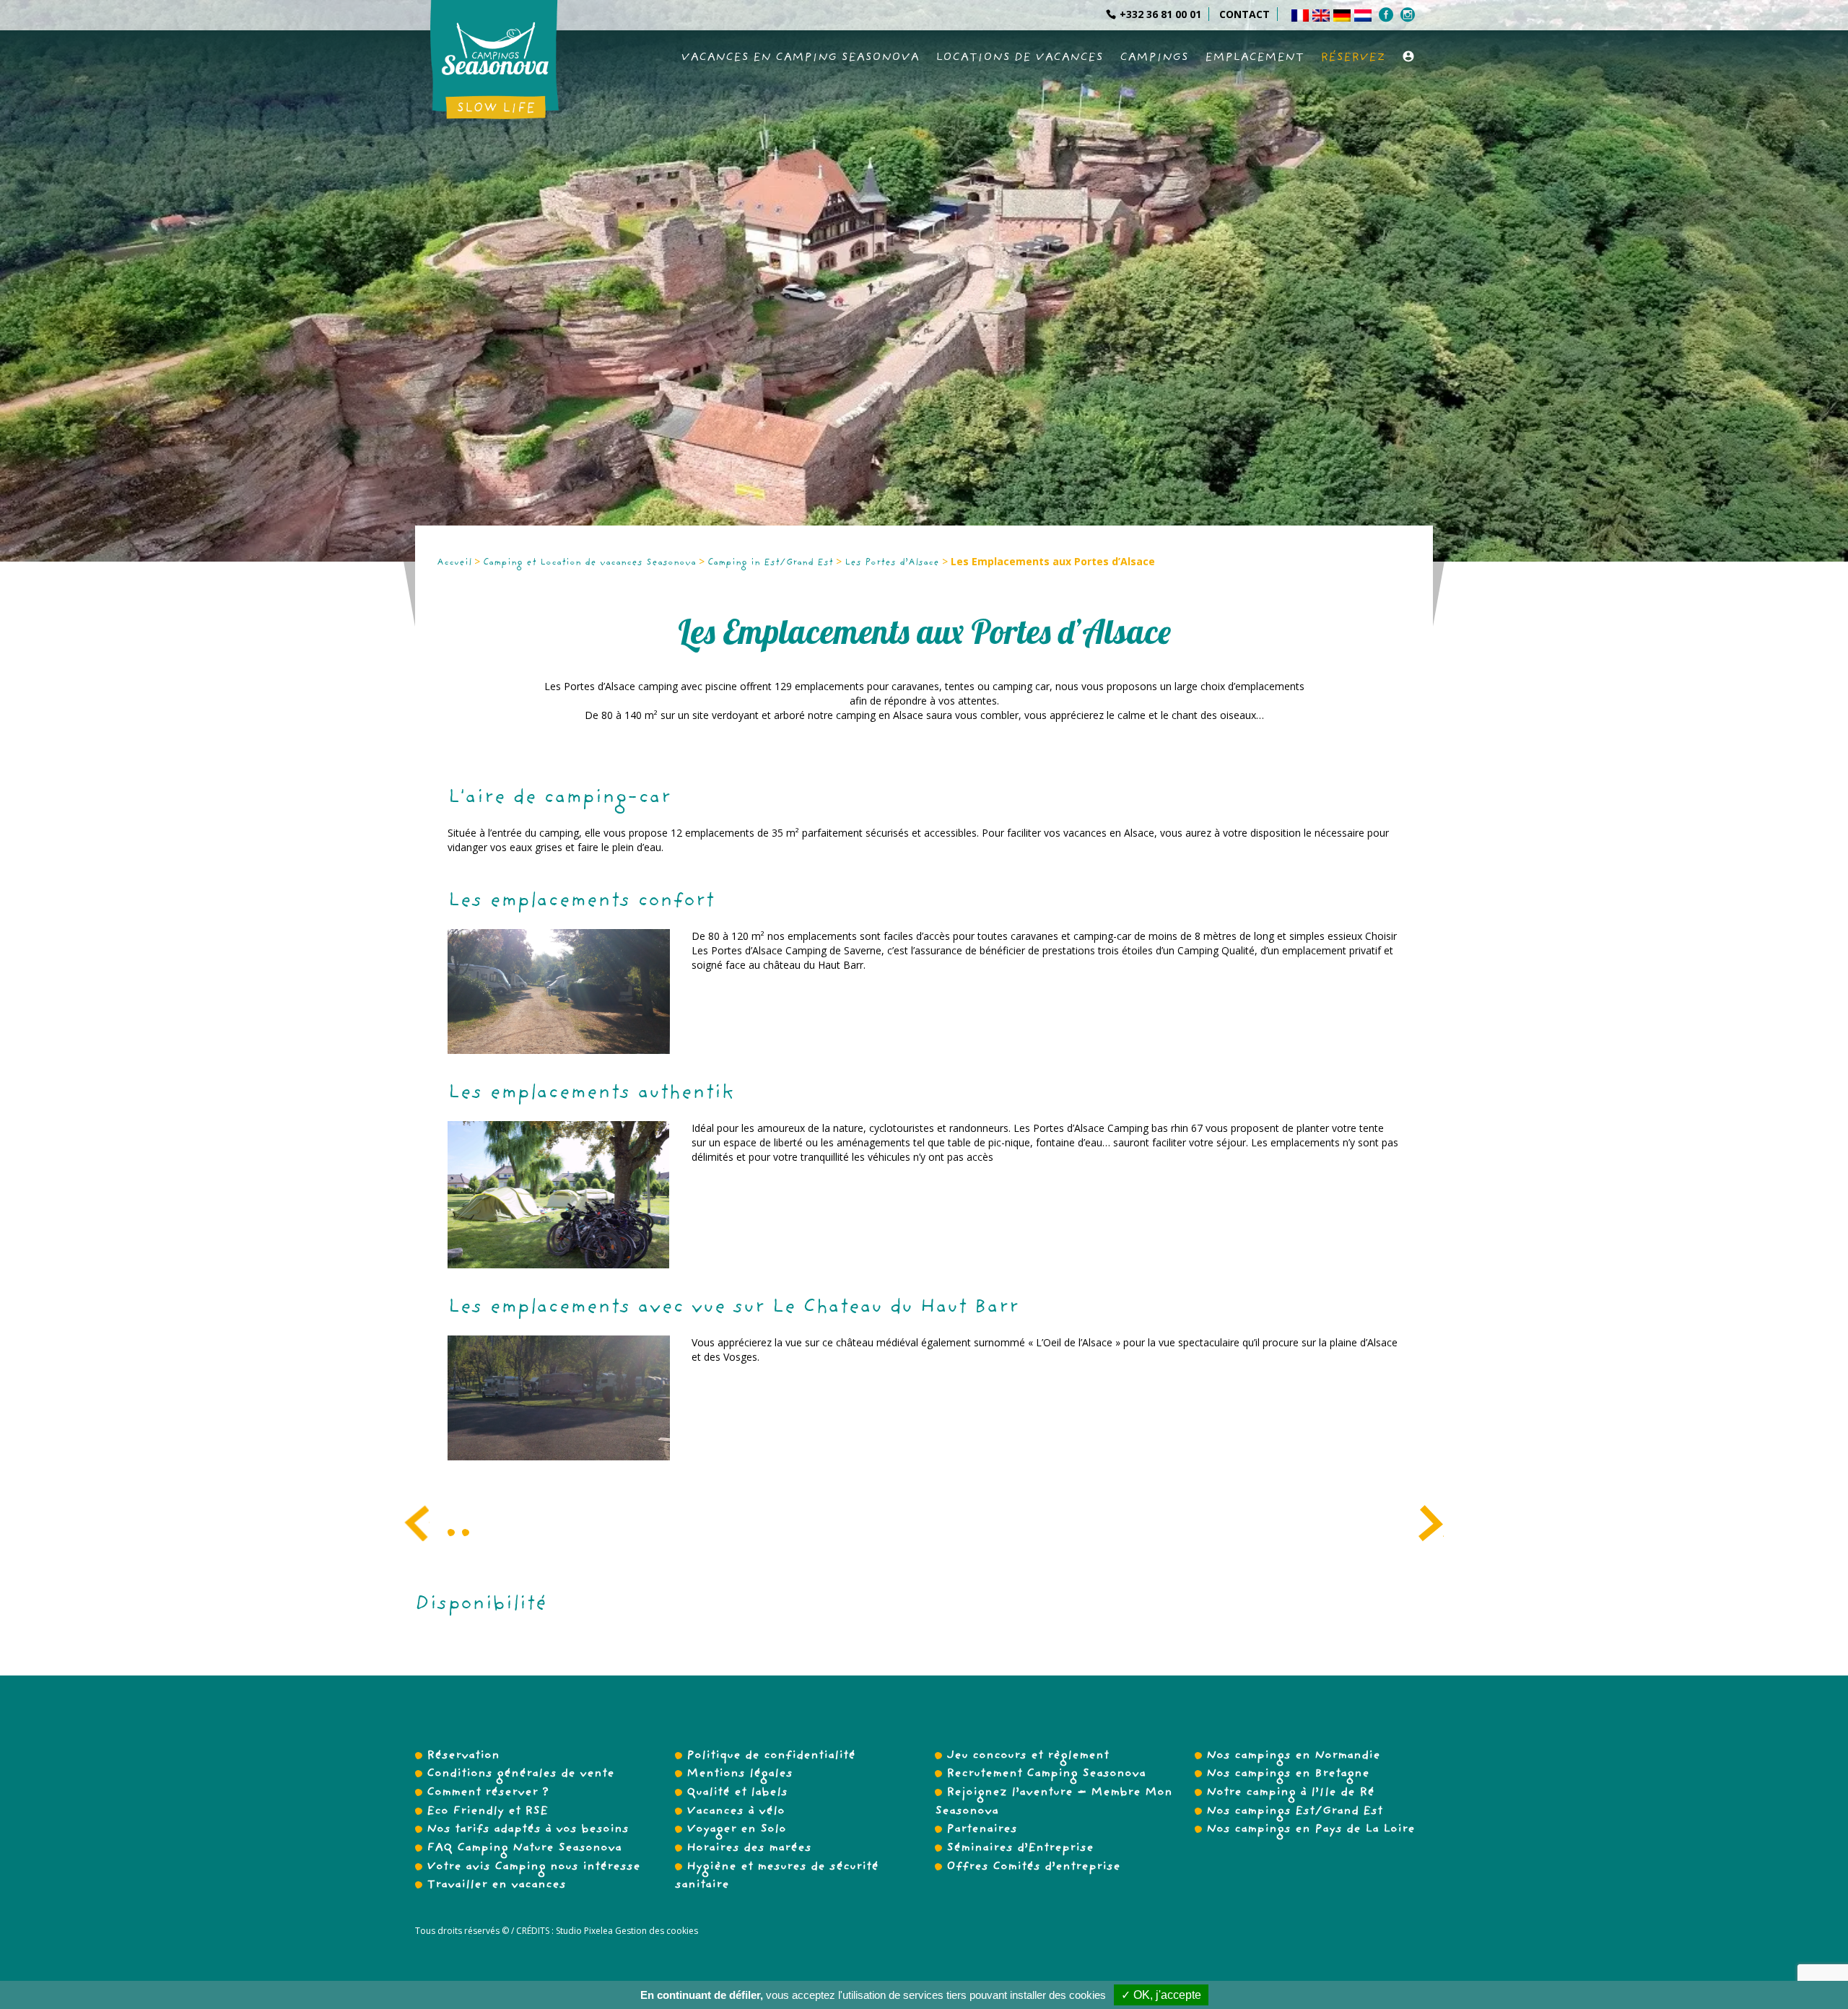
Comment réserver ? (488, 1793)
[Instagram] (1409, 14)
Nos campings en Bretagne (1288, 1774)
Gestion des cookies (655, 1931)
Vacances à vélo (736, 1812)
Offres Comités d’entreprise (1033, 1868)
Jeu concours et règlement (1028, 1756)
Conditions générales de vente (520, 1774)
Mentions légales (740, 1774)
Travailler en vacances (496, 1886)
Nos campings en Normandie (1293, 1756)
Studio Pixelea (584, 1931)
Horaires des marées (749, 1849)
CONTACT (1245, 14)
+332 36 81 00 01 (1160, 14)
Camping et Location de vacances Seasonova (589, 563)
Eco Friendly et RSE (487, 1812)
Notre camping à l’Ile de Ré (1290, 1793)
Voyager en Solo (736, 1830)
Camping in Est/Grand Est (770, 563)
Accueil (454, 563)
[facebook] (1388, 14)
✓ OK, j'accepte (1161, 1995)
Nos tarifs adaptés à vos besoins (528, 1830)
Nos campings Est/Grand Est (1294, 1812)
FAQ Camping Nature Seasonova (524, 1849)
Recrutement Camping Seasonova (1046, 1774)
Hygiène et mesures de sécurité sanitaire (777, 1877)
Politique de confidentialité (771, 1756)
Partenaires (982, 1830)
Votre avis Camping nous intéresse (533, 1868)
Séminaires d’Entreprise (1020, 1849)
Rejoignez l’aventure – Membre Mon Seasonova (1054, 1803)
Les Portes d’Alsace (892, 563)
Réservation (463, 1756)
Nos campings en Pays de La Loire (1311, 1830)
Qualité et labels (737, 1793)
